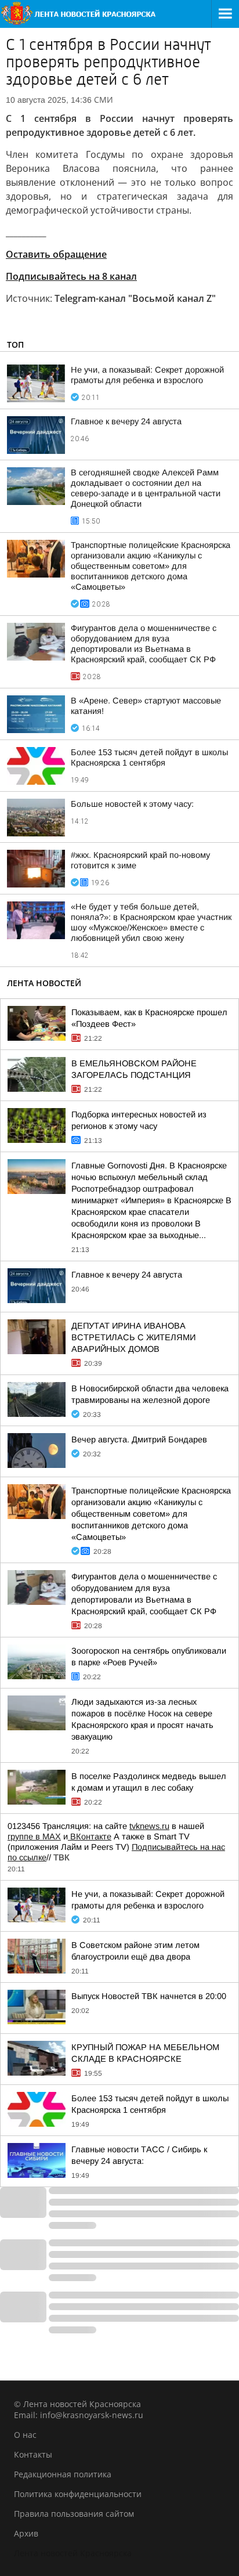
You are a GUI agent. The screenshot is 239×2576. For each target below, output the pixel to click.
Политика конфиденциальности (78, 2494)
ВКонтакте (90, 1837)
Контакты (33, 2454)
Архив (26, 2533)
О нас (25, 2435)
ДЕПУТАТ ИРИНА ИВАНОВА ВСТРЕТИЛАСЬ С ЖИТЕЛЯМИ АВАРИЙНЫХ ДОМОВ (133, 1337)
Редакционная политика (63, 2474)
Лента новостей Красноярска (73, 2553)
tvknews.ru (149, 1826)
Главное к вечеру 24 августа (126, 421)
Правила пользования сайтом (74, 2514)
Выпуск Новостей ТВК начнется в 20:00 (149, 1996)
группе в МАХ (34, 1837)
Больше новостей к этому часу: (132, 804)
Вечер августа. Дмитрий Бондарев (139, 1439)
